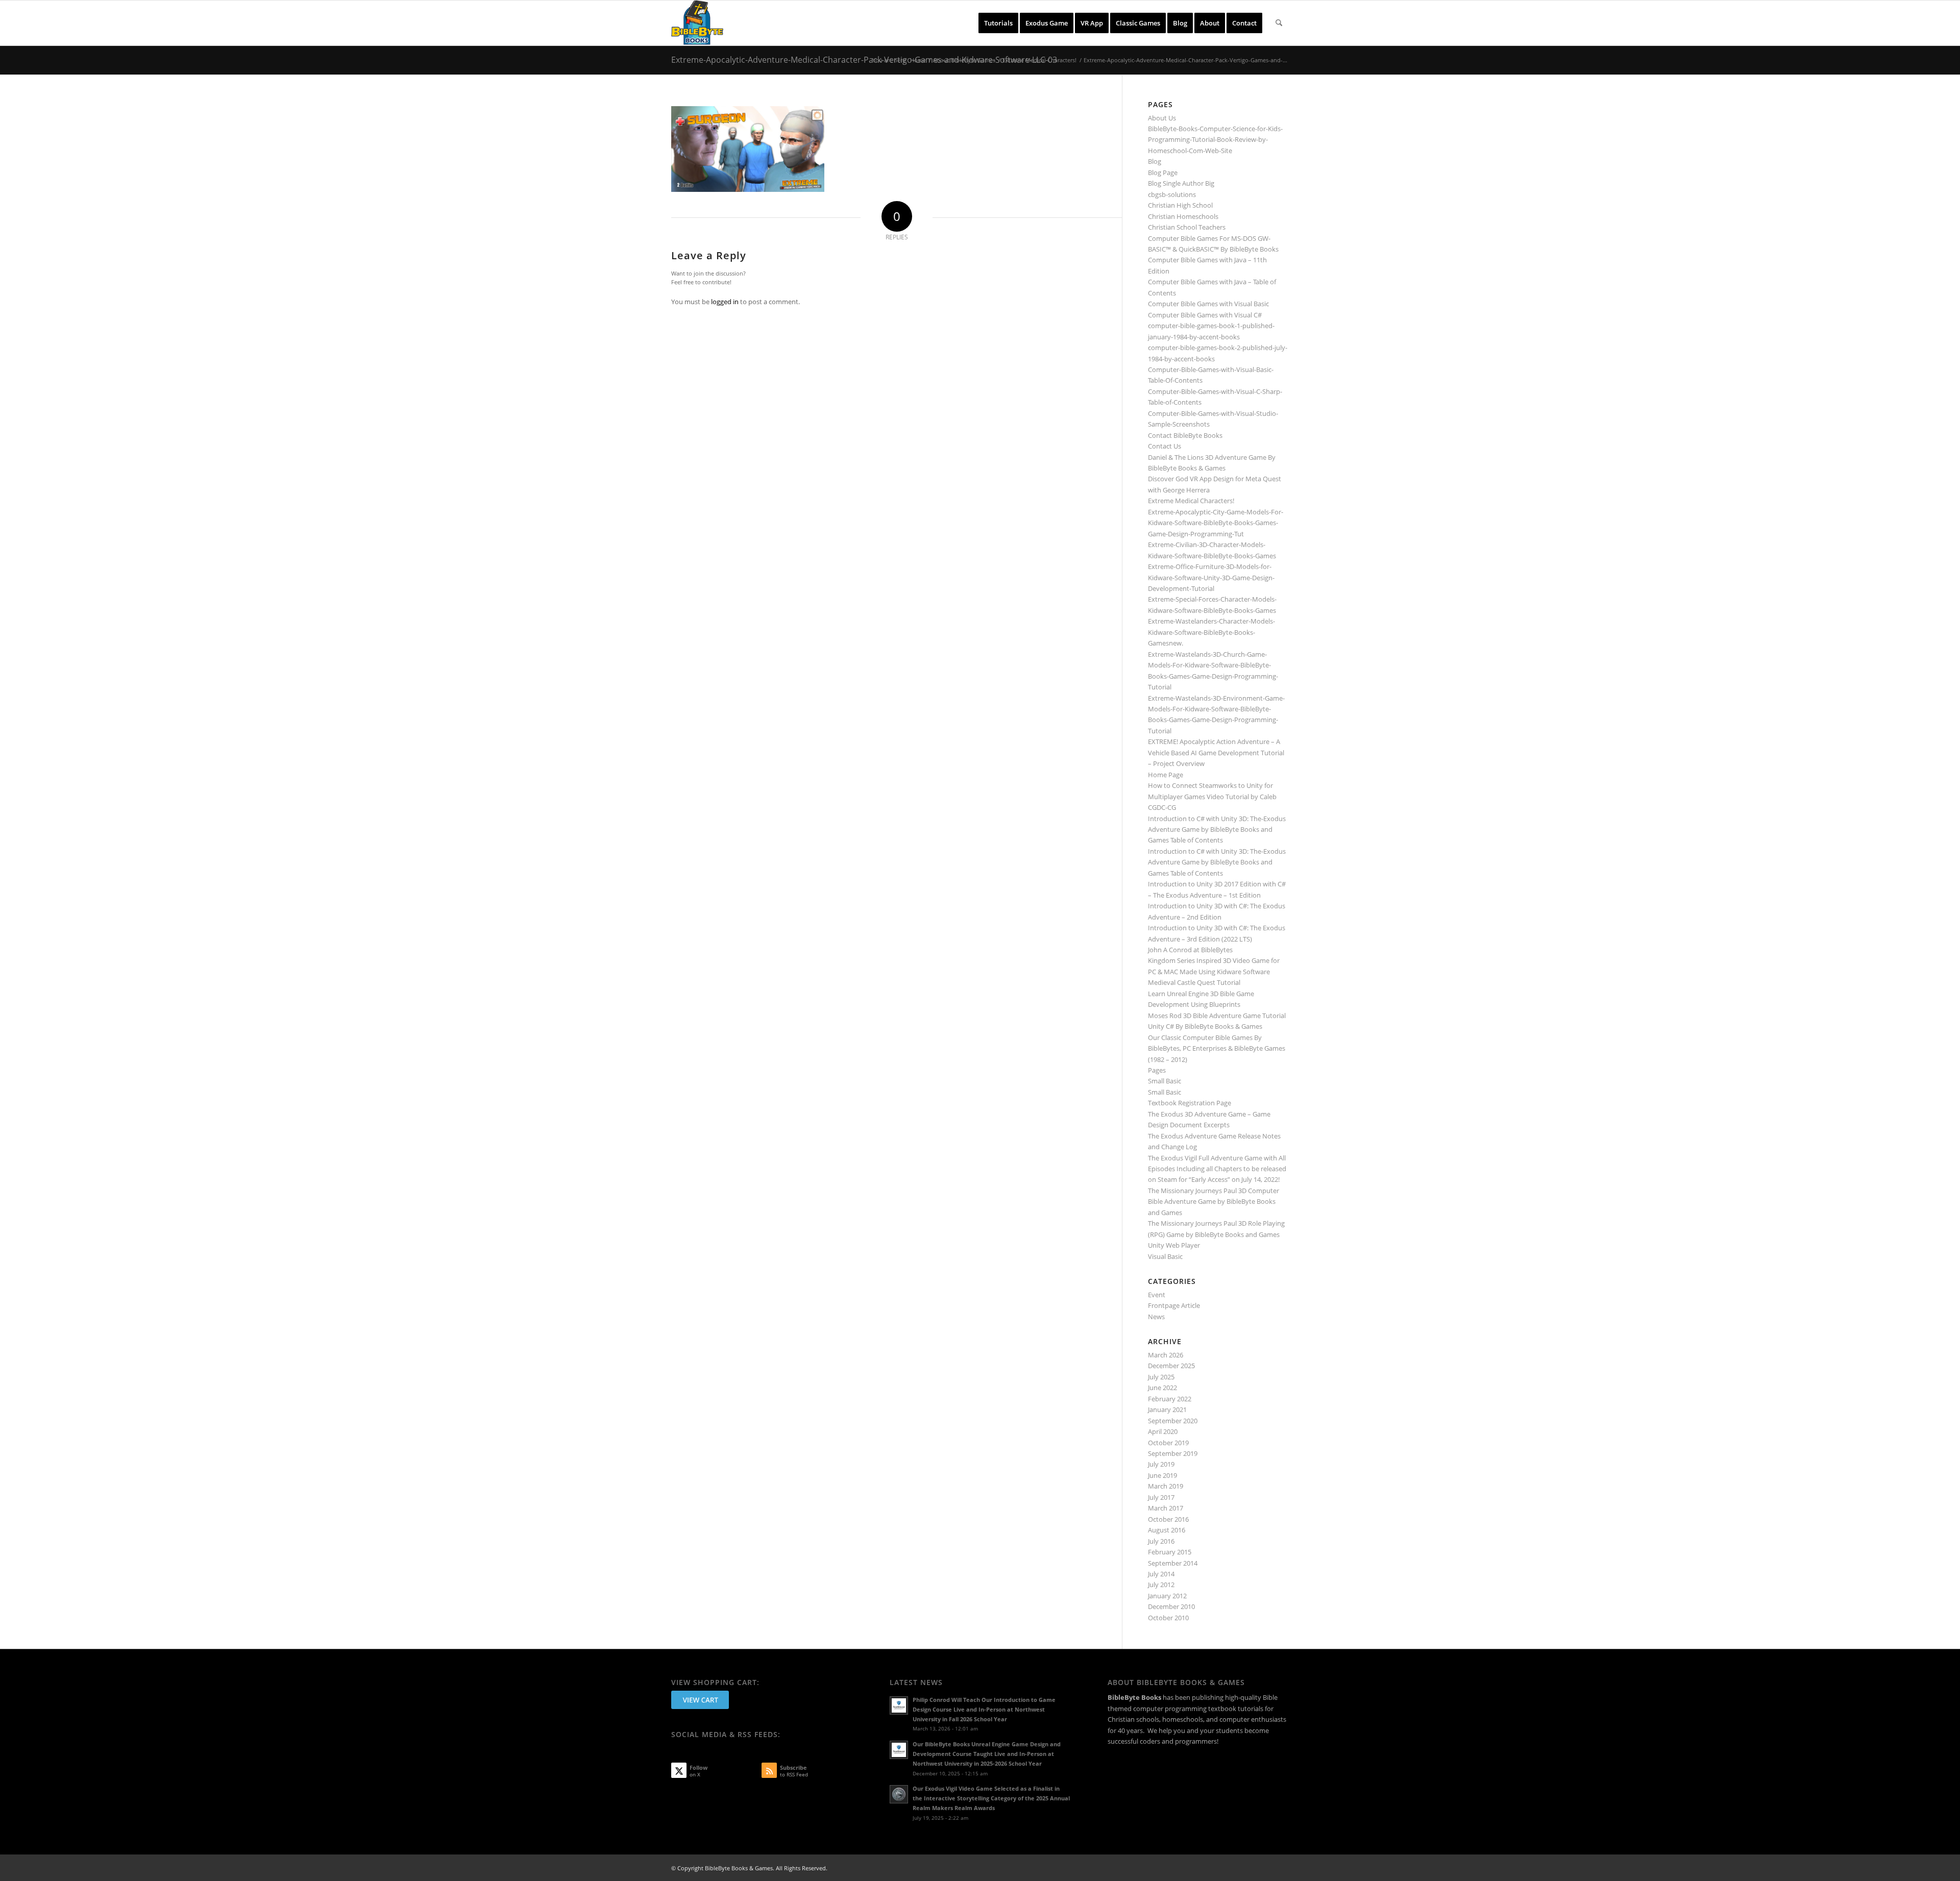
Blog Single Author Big (1181, 183)
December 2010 (1171, 1606)
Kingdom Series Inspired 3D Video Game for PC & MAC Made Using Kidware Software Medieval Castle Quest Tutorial (1214, 971)
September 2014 (1173, 1563)
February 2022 (1170, 1399)
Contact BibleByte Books (1185, 435)
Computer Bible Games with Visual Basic (1208, 304)
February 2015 (1170, 1552)
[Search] (1279, 23)
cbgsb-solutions (1172, 194)
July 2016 (1161, 1541)
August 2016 (1167, 1530)
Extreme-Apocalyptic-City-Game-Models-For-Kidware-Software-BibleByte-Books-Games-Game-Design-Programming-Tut (1216, 523)
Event (1157, 1295)
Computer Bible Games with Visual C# (1205, 315)
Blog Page (1163, 172)
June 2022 (1162, 1388)
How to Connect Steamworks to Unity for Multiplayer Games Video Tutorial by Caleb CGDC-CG (1212, 796)
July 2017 (1161, 1497)
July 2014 (1161, 1574)
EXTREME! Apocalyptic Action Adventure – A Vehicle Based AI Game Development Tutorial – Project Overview (1216, 752)
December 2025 (1171, 1366)
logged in (725, 302)
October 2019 (1168, 1443)
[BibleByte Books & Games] (697, 23)
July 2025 (1161, 1377)
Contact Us (1165, 446)
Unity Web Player (1174, 1245)
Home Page (1166, 775)
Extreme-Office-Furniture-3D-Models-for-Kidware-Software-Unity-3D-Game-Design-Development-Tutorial (1211, 577)
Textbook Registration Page (1190, 1103)
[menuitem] (998, 23)
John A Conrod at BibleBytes (1190, 950)
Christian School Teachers (1187, 227)
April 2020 (1163, 1431)
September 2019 (1173, 1453)
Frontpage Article (1174, 1305)
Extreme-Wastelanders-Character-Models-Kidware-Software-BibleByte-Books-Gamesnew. (1211, 632)
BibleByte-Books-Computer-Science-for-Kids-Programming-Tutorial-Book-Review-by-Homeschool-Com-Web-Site (1215, 140)
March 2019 (1166, 1486)
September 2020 (1173, 1421)
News (1156, 1317)
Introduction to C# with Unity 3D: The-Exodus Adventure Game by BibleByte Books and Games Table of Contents (1217, 830)
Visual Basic (1165, 1256)
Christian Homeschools (1183, 216)
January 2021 (1167, 1409)
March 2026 (1166, 1355)
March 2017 (1166, 1508)
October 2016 (1168, 1519)
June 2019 (1162, 1475)
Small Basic (1165, 1081)
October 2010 (1168, 1618)
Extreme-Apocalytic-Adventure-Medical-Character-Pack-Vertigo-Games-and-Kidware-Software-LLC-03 (864, 60)
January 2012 (1167, 1596)
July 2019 (1161, 1464)
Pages (1157, 1070)
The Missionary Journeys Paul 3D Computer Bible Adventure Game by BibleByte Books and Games (1214, 1202)
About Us (1162, 118)
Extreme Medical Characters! (1191, 501)
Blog (1155, 161)
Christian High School (1180, 205)
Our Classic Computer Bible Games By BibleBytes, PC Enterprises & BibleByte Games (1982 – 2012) (1217, 1048)
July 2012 (1161, 1585)
